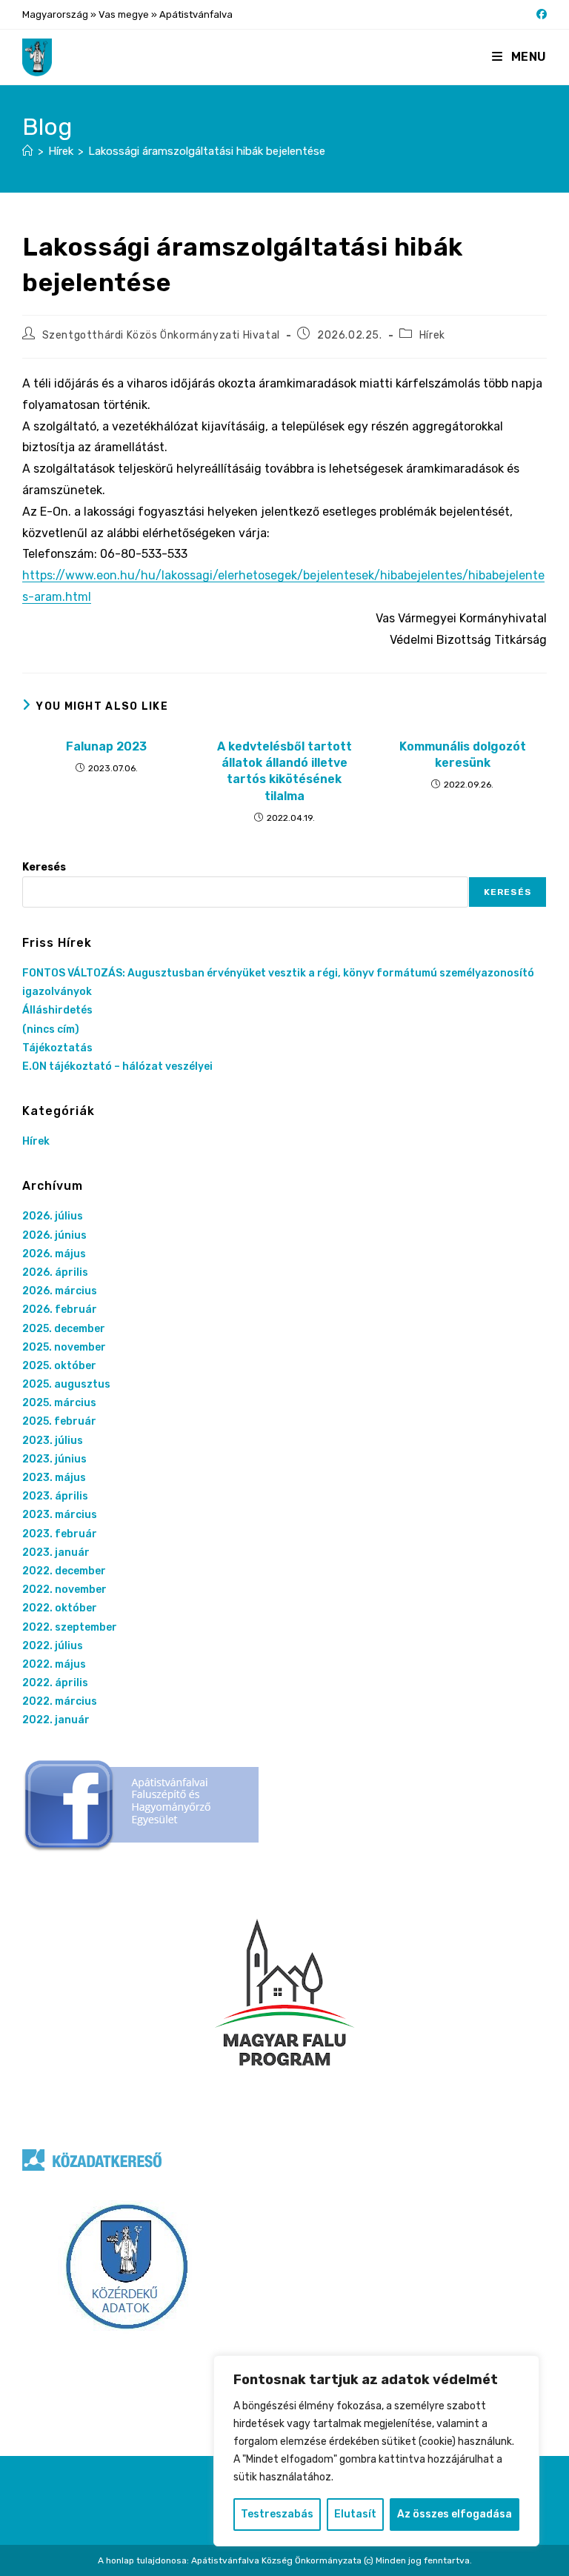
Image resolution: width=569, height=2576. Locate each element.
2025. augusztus (66, 1384)
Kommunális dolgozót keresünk (463, 755)
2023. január (56, 1552)
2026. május (54, 1254)
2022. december (64, 1571)
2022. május (54, 1664)
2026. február (60, 1309)
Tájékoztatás (57, 1048)
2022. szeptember (70, 1627)
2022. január (56, 1720)
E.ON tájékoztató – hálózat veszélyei (117, 1066)
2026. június (54, 1235)
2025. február (59, 1421)
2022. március (60, 1701)
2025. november (64, 1347)
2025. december (64, 1329)
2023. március (60, 1515)
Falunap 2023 (106, 746)
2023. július (53, 1441)
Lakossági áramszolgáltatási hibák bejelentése (207, 151)
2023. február (60, 1534)
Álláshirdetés (57, 1010)
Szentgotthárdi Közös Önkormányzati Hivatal (161, 335)
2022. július (53, 1646)
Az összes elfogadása (455, 2514)
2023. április (55, 1496)
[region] (376, 2451)
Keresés (44, 867)
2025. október (59, 1366)
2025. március (59, 1403)
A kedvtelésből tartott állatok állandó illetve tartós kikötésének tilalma (284, 771)
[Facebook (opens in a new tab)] (539, 15)
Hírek (432, 335)
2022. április (55, 1683)
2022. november (64, 1590)
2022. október (60, 1608)
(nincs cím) (51, 1029)
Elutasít (355, 2514)
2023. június (54, 1459)
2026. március (60, 1291)
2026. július (53, 1216)
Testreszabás (277, 2514)
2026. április (55, 1272)
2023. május (54, 1478)
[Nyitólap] (28, 151)
